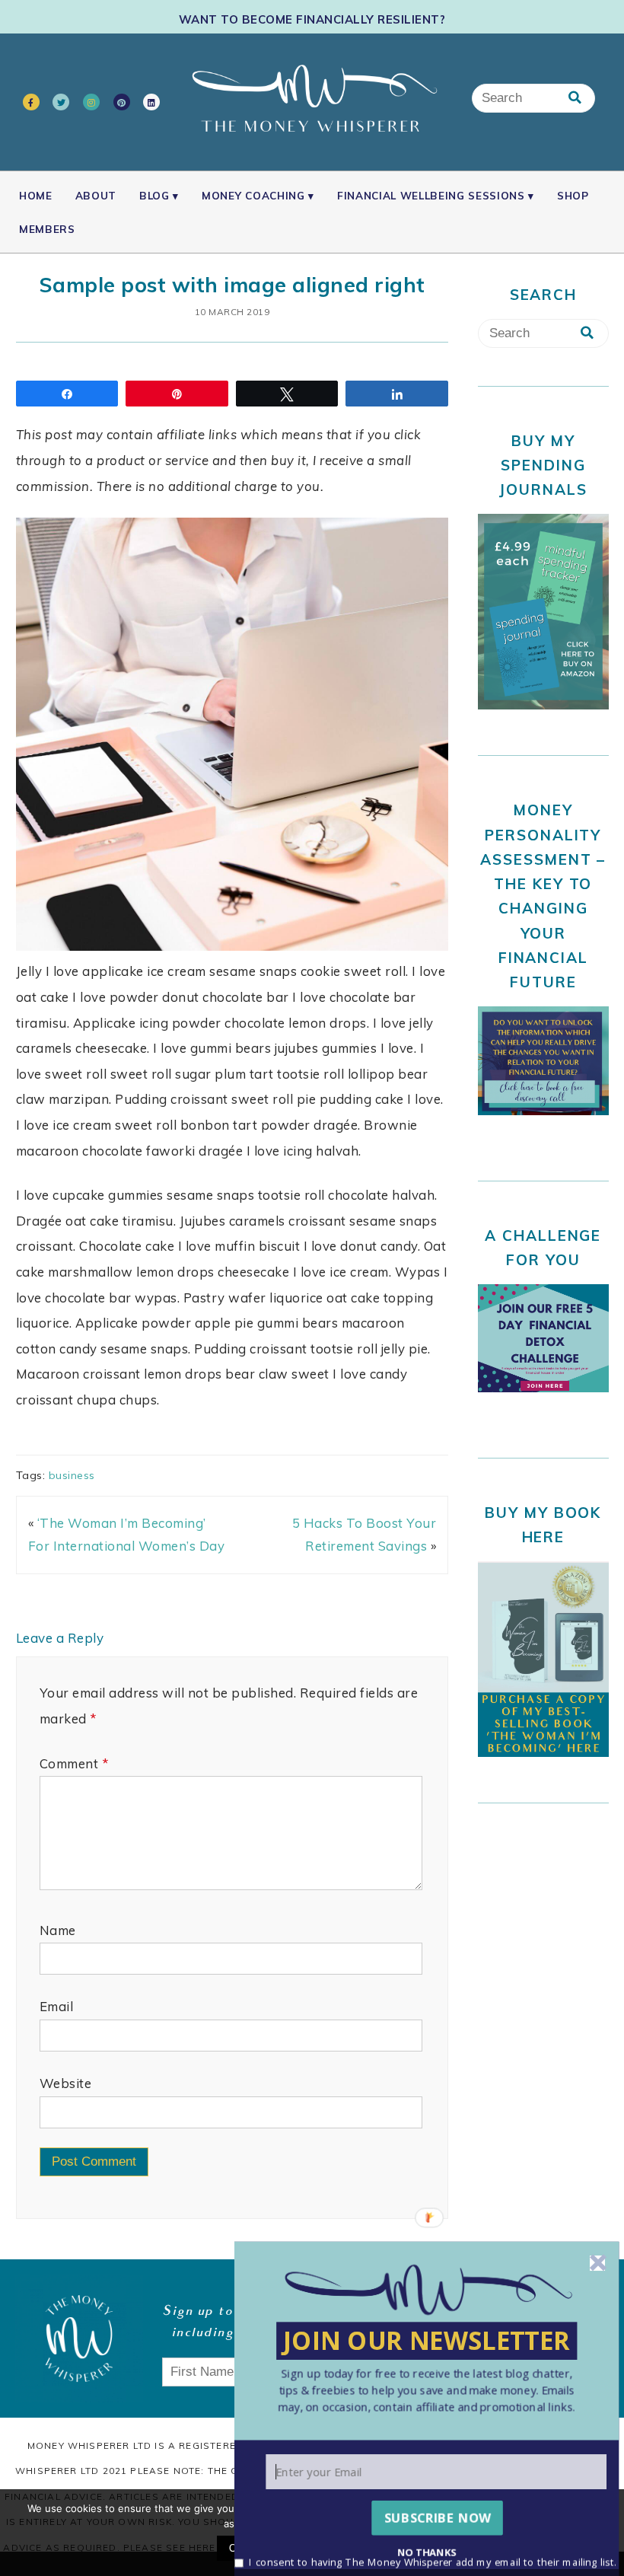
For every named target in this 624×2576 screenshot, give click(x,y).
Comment (74, 1763)
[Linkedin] (151, 102)
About (96, 195)
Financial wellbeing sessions (431, 195)
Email (57, 2006)
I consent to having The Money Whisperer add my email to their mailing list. (433, 2561)
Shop (573, 195)
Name (58, 1930)
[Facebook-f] (31, 102)
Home (36, 195)
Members (47, 229)
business (72, 1475)
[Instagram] (91, 102)
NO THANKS (427, 2551)
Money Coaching (253, 195)
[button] (427, 2389)
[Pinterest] (122, 102)
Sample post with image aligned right (232, 285)
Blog (154, 195)
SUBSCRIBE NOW (438, 2517)
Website (66, 2083)
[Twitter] (61, 102)
